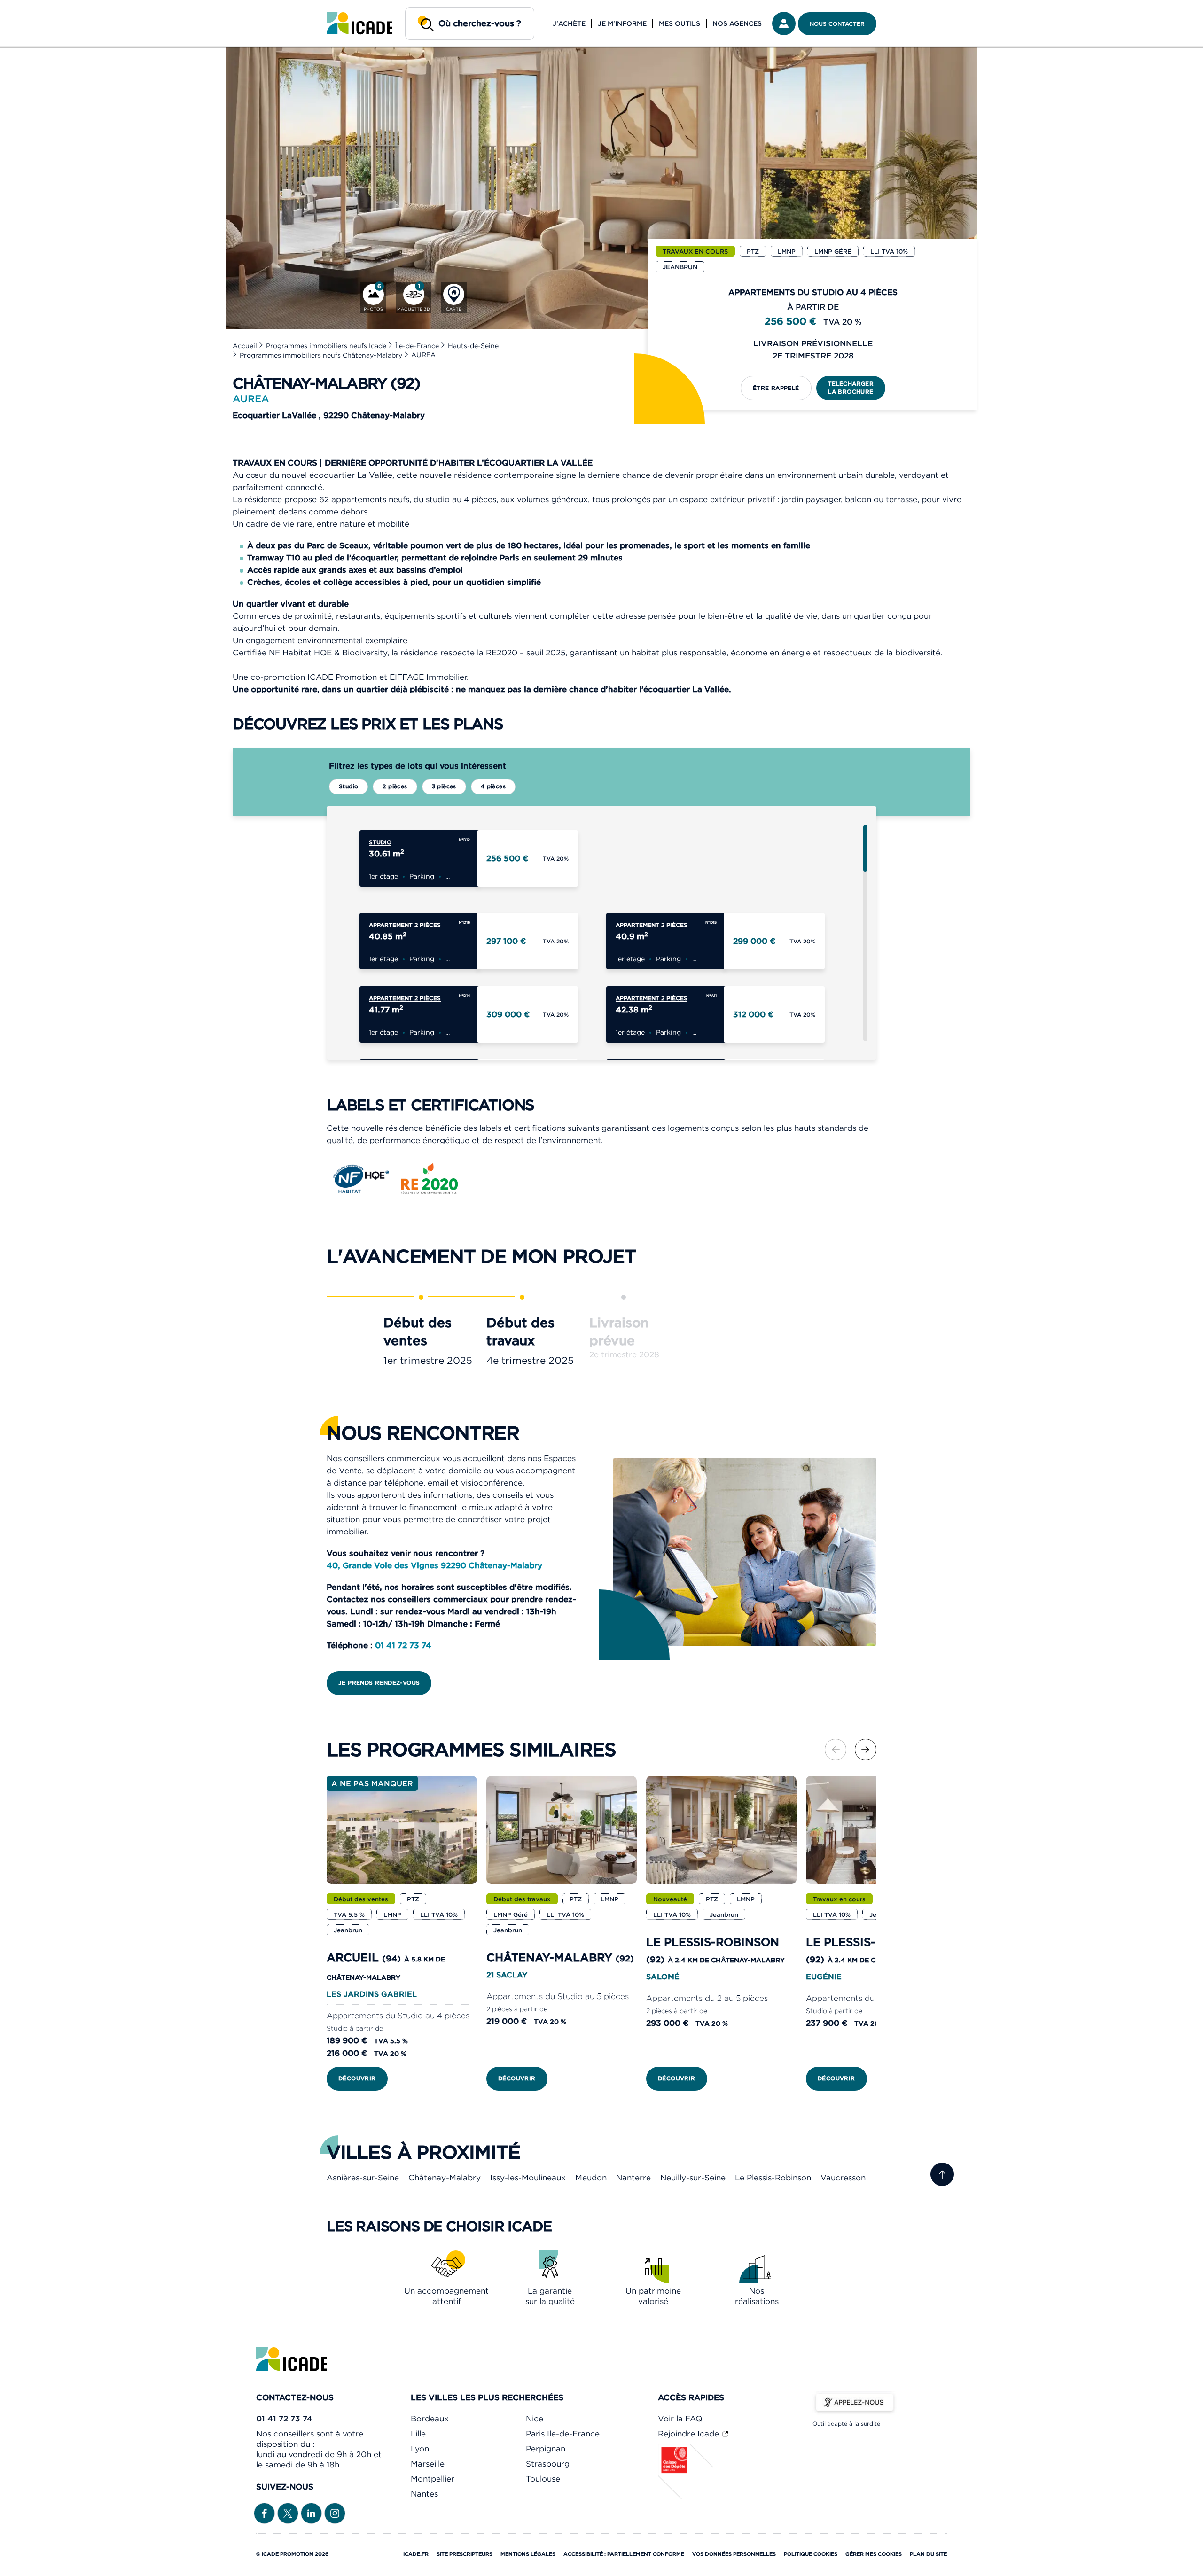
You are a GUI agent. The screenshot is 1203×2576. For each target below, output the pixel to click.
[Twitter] (288, 2513)
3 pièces (444, 786)
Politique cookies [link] (811, 2554)
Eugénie (824, 1977)
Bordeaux (430, 2419)
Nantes (424, 2494)
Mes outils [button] (680, 23)
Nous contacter (837, 24)
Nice (535, 2419)
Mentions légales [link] (528, 2554)
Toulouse (543, 2479)
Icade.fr (416, 2554)
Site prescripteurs (465, 2554)
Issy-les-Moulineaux (528, 2178)
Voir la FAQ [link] (680, 2419)
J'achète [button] (569, 23)
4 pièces (493, 786)
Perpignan (546, 2449)
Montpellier (433, 2479)
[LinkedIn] (311, 2513)
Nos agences (737, 23)
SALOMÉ (663, 1977)
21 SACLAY (507, 1975)
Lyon (420, 2449)
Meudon (591, 2178)
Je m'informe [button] (622, 23)
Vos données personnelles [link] (734, 2554)
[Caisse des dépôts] (686, 2498)
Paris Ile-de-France (563, 2434)
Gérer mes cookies (874, 2554)
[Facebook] (264, 2513)
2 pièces (395, 786)
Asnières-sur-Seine (363, 2178)
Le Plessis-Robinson (773, 2178)
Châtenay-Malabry (445, 2178)
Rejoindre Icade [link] (690, 2434)
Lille (418, 2434)
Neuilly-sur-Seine (693, 2178)
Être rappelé (776, 388)
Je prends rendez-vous (379, 1683)
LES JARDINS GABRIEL (372, 1994)
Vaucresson (843, 2178)
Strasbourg (548, 2464)
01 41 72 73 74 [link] (284, 2419)
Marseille (428, 2464)
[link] (359, 23)
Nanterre (633, 2178)
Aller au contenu (37, 8)
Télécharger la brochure (851, 388)
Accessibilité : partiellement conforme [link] (624, 2554)
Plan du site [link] (928, 2554)
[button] (866, 1750)
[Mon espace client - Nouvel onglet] (784, 23)
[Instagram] (335, 2513)
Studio (348, 786)
